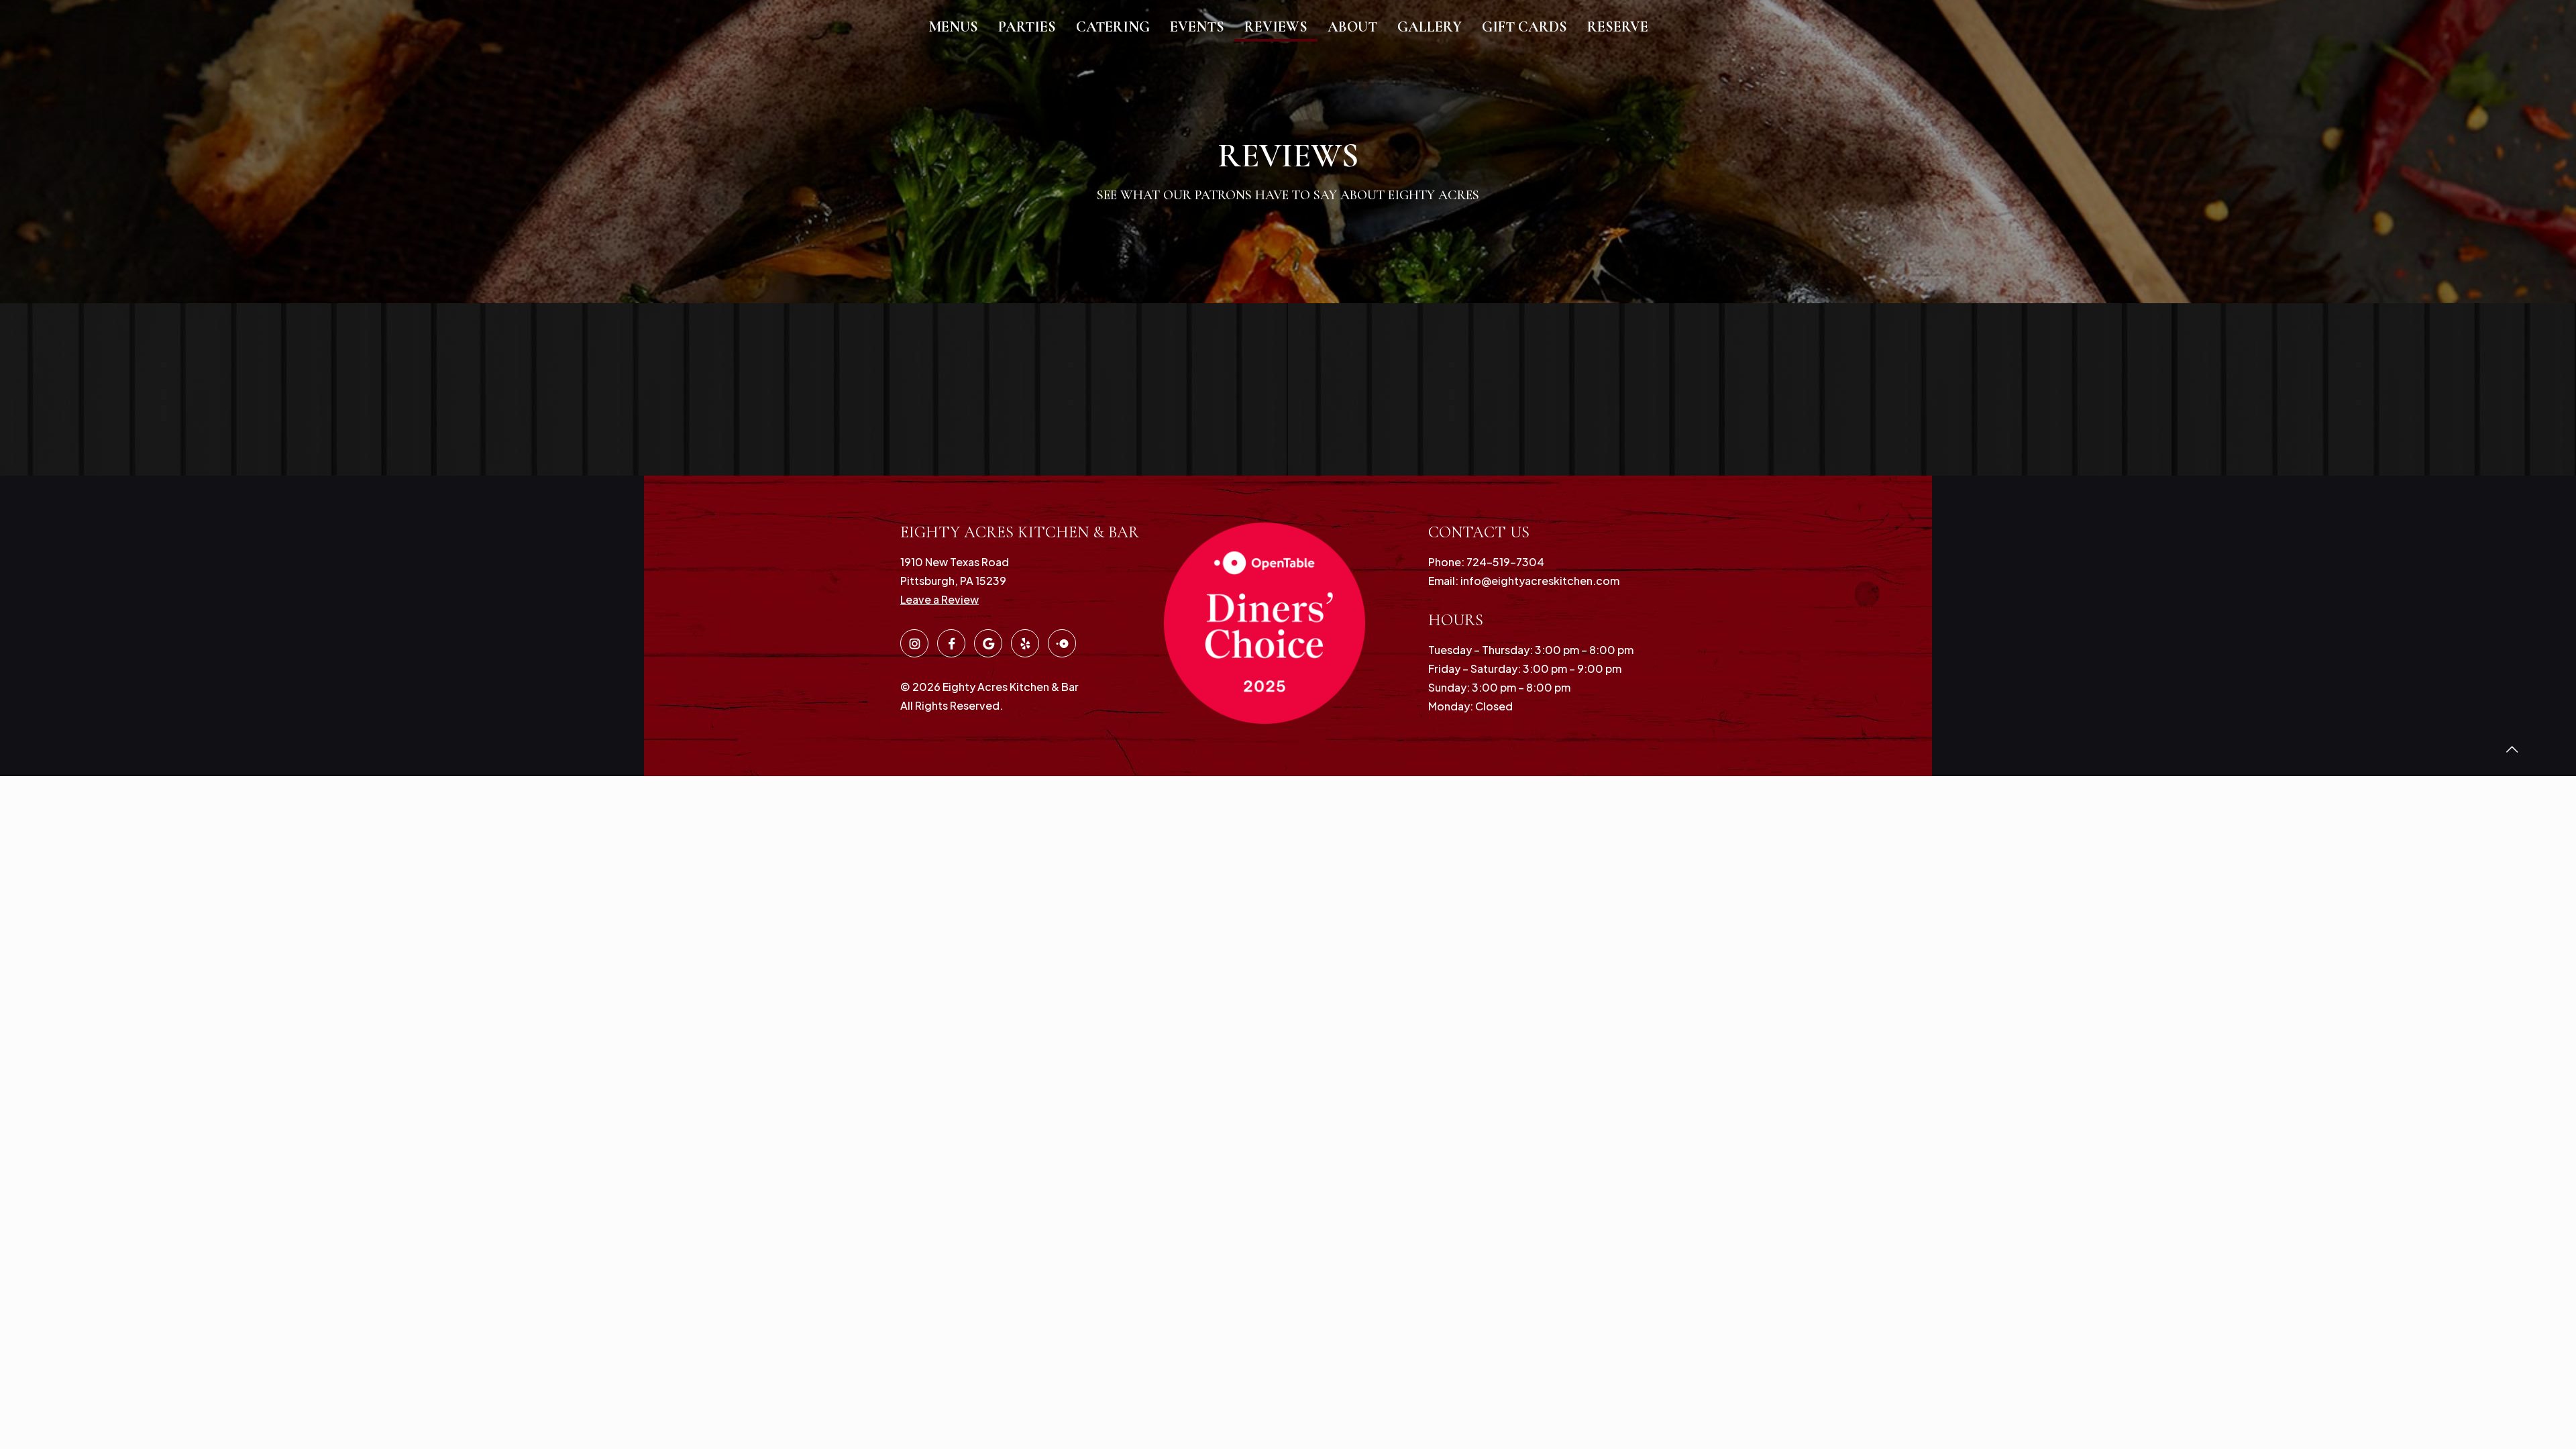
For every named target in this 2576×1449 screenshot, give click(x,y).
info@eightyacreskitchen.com (1539, 581)
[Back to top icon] (2512, 749)
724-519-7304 (1504, 562)
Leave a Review (940, 599)
